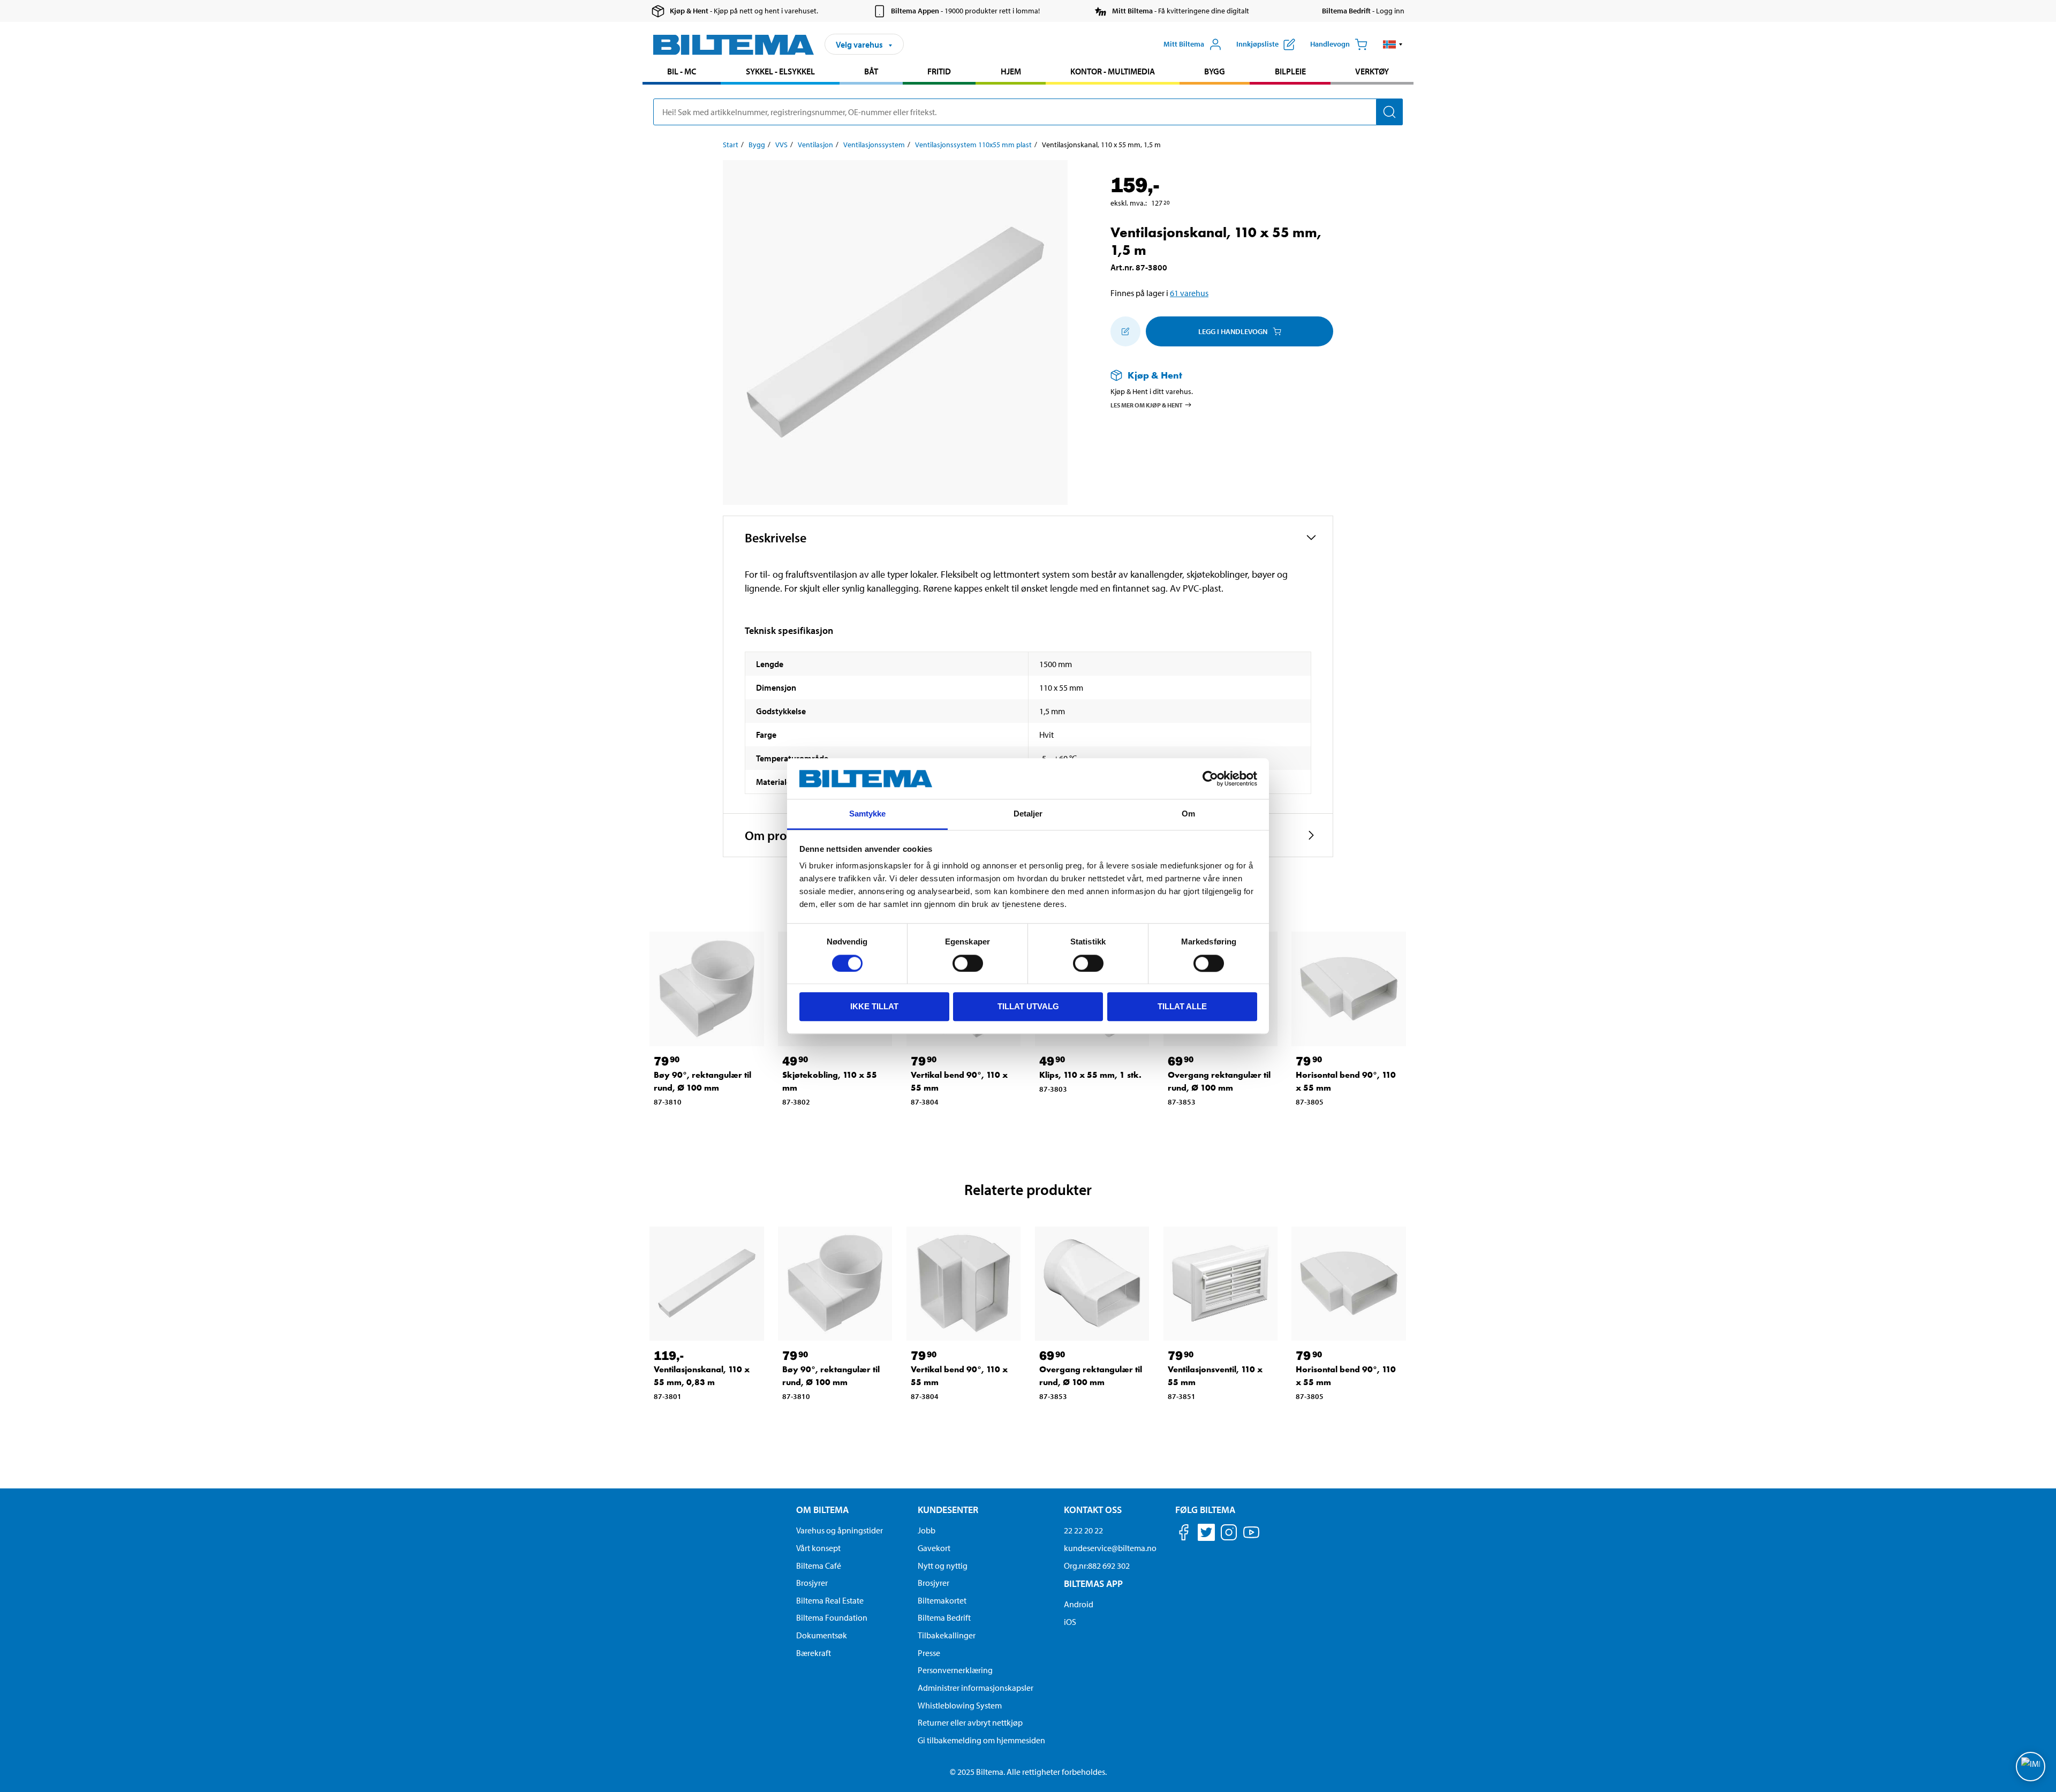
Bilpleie (1290, 71)
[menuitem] (682, 73)
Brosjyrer (812, 1583)
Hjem (1011, 71)
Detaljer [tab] (1028, 814)
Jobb (927, 1530)
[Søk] (1389, 112)
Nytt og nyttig (943, 1566)
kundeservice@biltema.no (1110, 1548)
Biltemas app (1093, 1583)
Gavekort (934, 1548)
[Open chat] (2031, 1767)
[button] (1393, 44)
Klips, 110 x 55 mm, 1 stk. (1090, 1075)
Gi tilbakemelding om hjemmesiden (981, 1740)
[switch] (968, 963)
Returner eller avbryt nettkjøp (970, 1722)
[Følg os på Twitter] (1206, 1534)
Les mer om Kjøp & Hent (1147, 405)
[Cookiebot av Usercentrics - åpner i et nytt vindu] (1210, 778)
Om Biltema (822, 1510)
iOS (1070, 1622)
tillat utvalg (1028, 1006)
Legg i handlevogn (1233, 331)
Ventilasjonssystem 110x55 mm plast (973, 145)
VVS (781, 145)
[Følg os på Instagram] (1229, 1534)
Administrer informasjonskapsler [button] (976, 1688)
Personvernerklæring (955, 1670)
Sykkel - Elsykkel (780, 71)
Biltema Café (819, 1566)
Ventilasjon (815, 145)
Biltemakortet (942, 1600)
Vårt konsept (818, 1548)
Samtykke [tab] (868, 814)
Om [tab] (1188, 814)
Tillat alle (1182, 1006)
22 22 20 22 (1083, 1530)
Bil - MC (682, 71)
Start (731, 145)
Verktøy (1372, 71)
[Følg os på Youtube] (1251, 1537)
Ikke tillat (874, 1006)
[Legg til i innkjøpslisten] (1125, 331)
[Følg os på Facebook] (1184, 1534)
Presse (929, 1653)
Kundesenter (948, 1510)
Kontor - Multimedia (1113, 71)
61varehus (1189, 293)
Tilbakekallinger (947, 1635)
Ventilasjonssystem (874, 145)
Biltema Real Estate (830, 1600)
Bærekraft (814, 1653)
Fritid (939, 71)
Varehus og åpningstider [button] (840, 1530)
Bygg (1215, 71)
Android (1079, 1604)
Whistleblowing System (960, 1705)
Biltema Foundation (832, 1617)
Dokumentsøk (822, 1635)
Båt (871, 71)
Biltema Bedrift (944, 1617)
